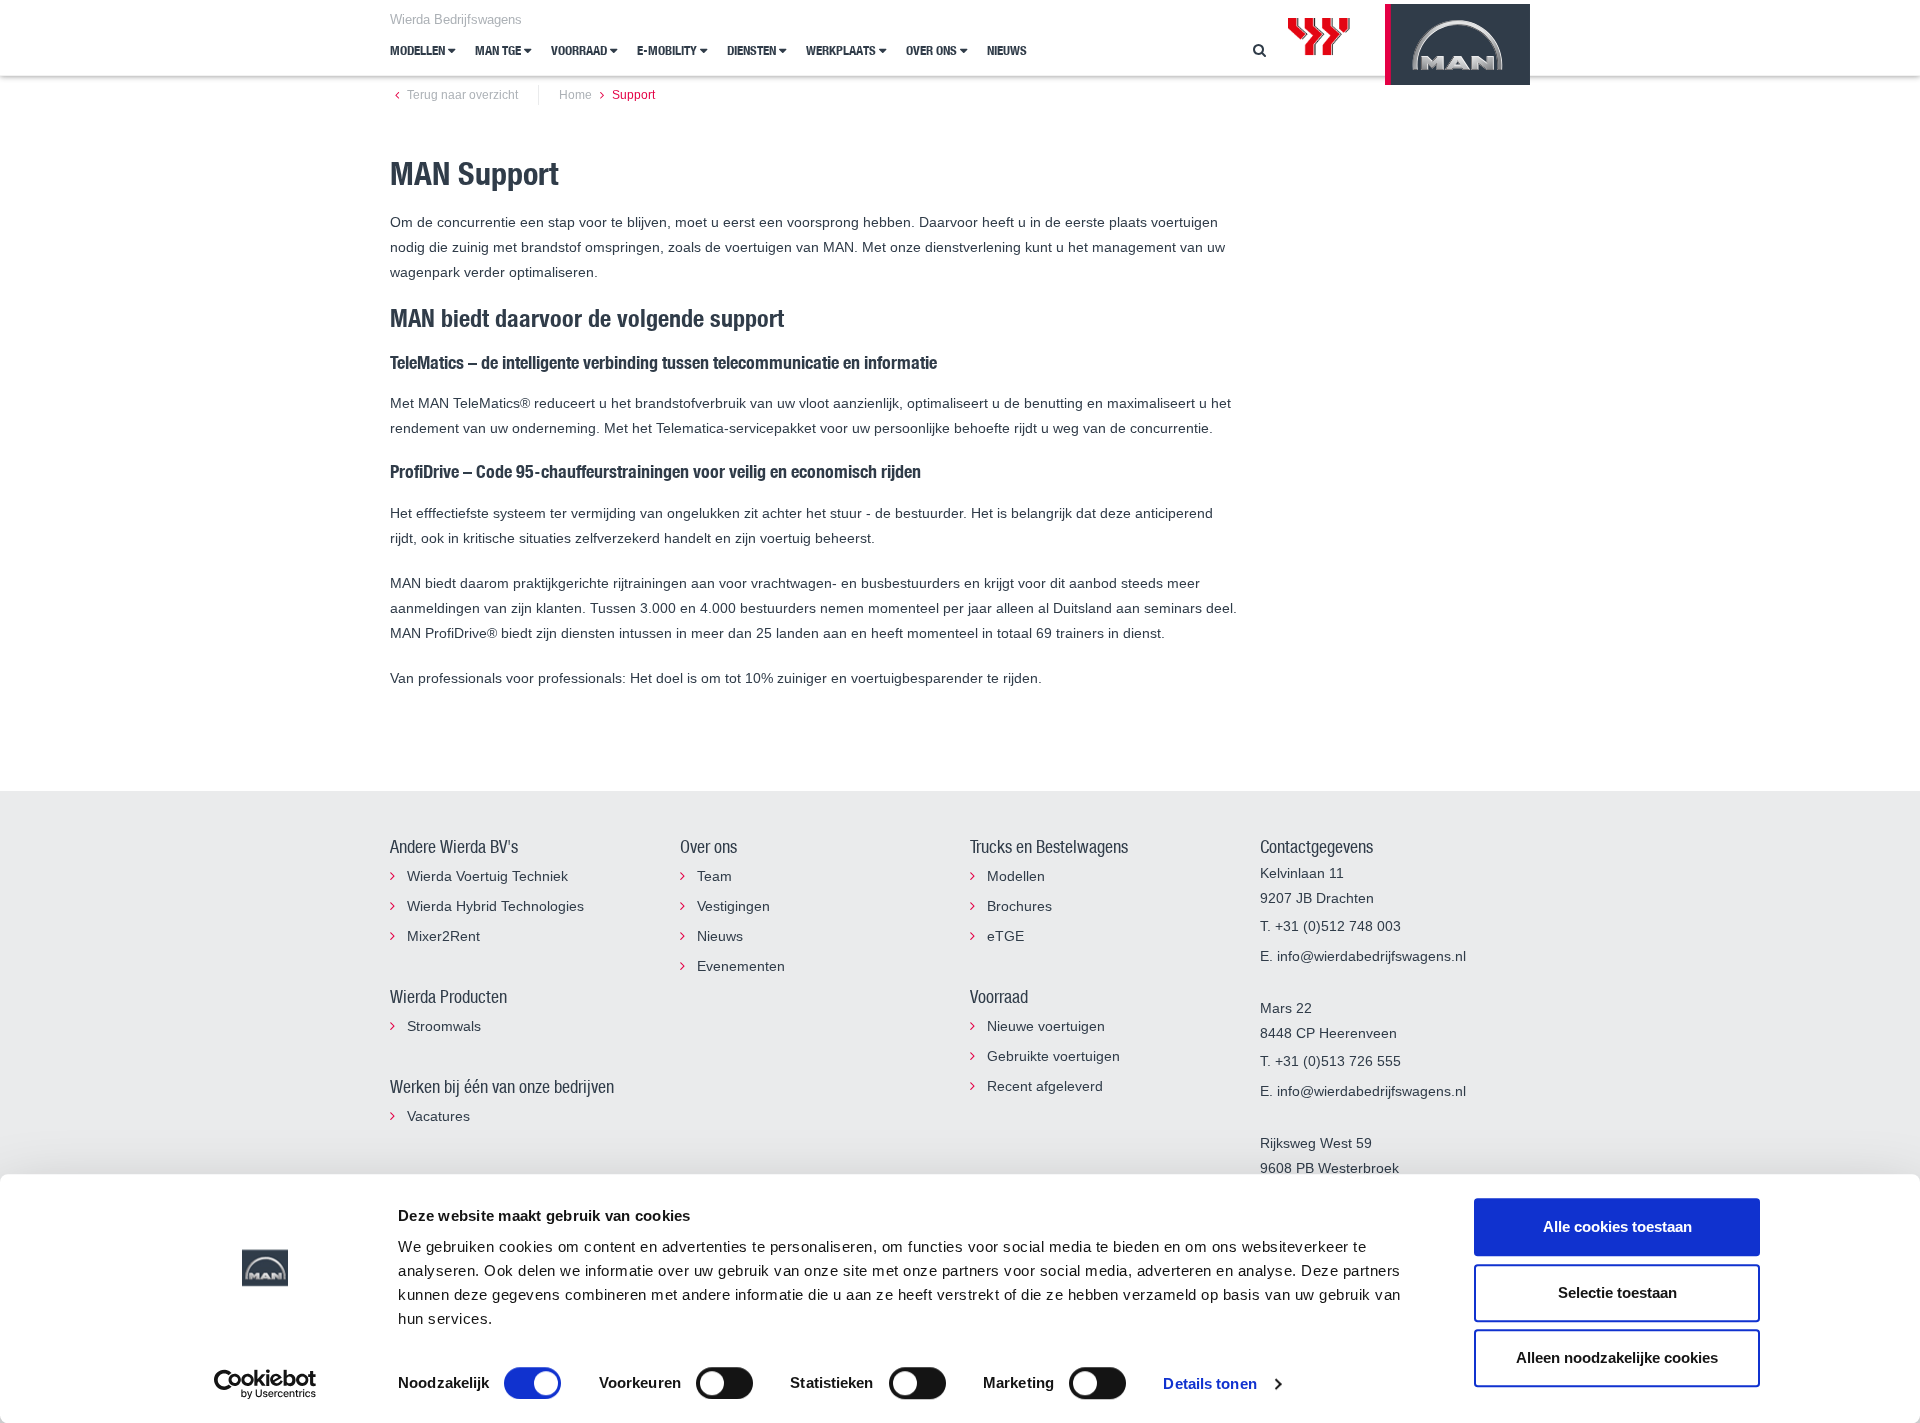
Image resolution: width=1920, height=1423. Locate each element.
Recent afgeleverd (1043, 1086)
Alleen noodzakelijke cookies (1617, 1357)
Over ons (933, 50)
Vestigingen (731, 906)
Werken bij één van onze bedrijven (502, 1086)
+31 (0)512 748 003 (1338, 926)
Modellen (419, 50)
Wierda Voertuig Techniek (485, 876)
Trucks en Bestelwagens (1049, 846)
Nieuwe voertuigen (1044, 1026)
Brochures (1017, 906)
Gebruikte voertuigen (1051, 1056)
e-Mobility (668, 50)
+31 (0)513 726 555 (1338, 1061)
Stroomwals (442, 1026)
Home (575, 95)
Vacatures (436, 1116)
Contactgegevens (1316, 846)
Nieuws (1007, 50)
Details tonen (1209, 1383)
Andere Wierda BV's (454, 846)
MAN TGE (499, 50)
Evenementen (739, 966)
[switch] (724, 1383)
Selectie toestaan (1617, 1292)
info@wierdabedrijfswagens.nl (1371, 956)
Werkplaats (842, 50)
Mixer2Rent (441, 936)
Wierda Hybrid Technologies (493, 906)
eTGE (1003, 936)
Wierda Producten (448, 996)
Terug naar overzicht (461, 95)
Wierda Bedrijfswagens (456, 19)
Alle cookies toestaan (1617, 1226)
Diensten (753, 50)
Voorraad (580, 50)
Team (712, 876)
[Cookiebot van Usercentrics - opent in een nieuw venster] (265, 1384)
